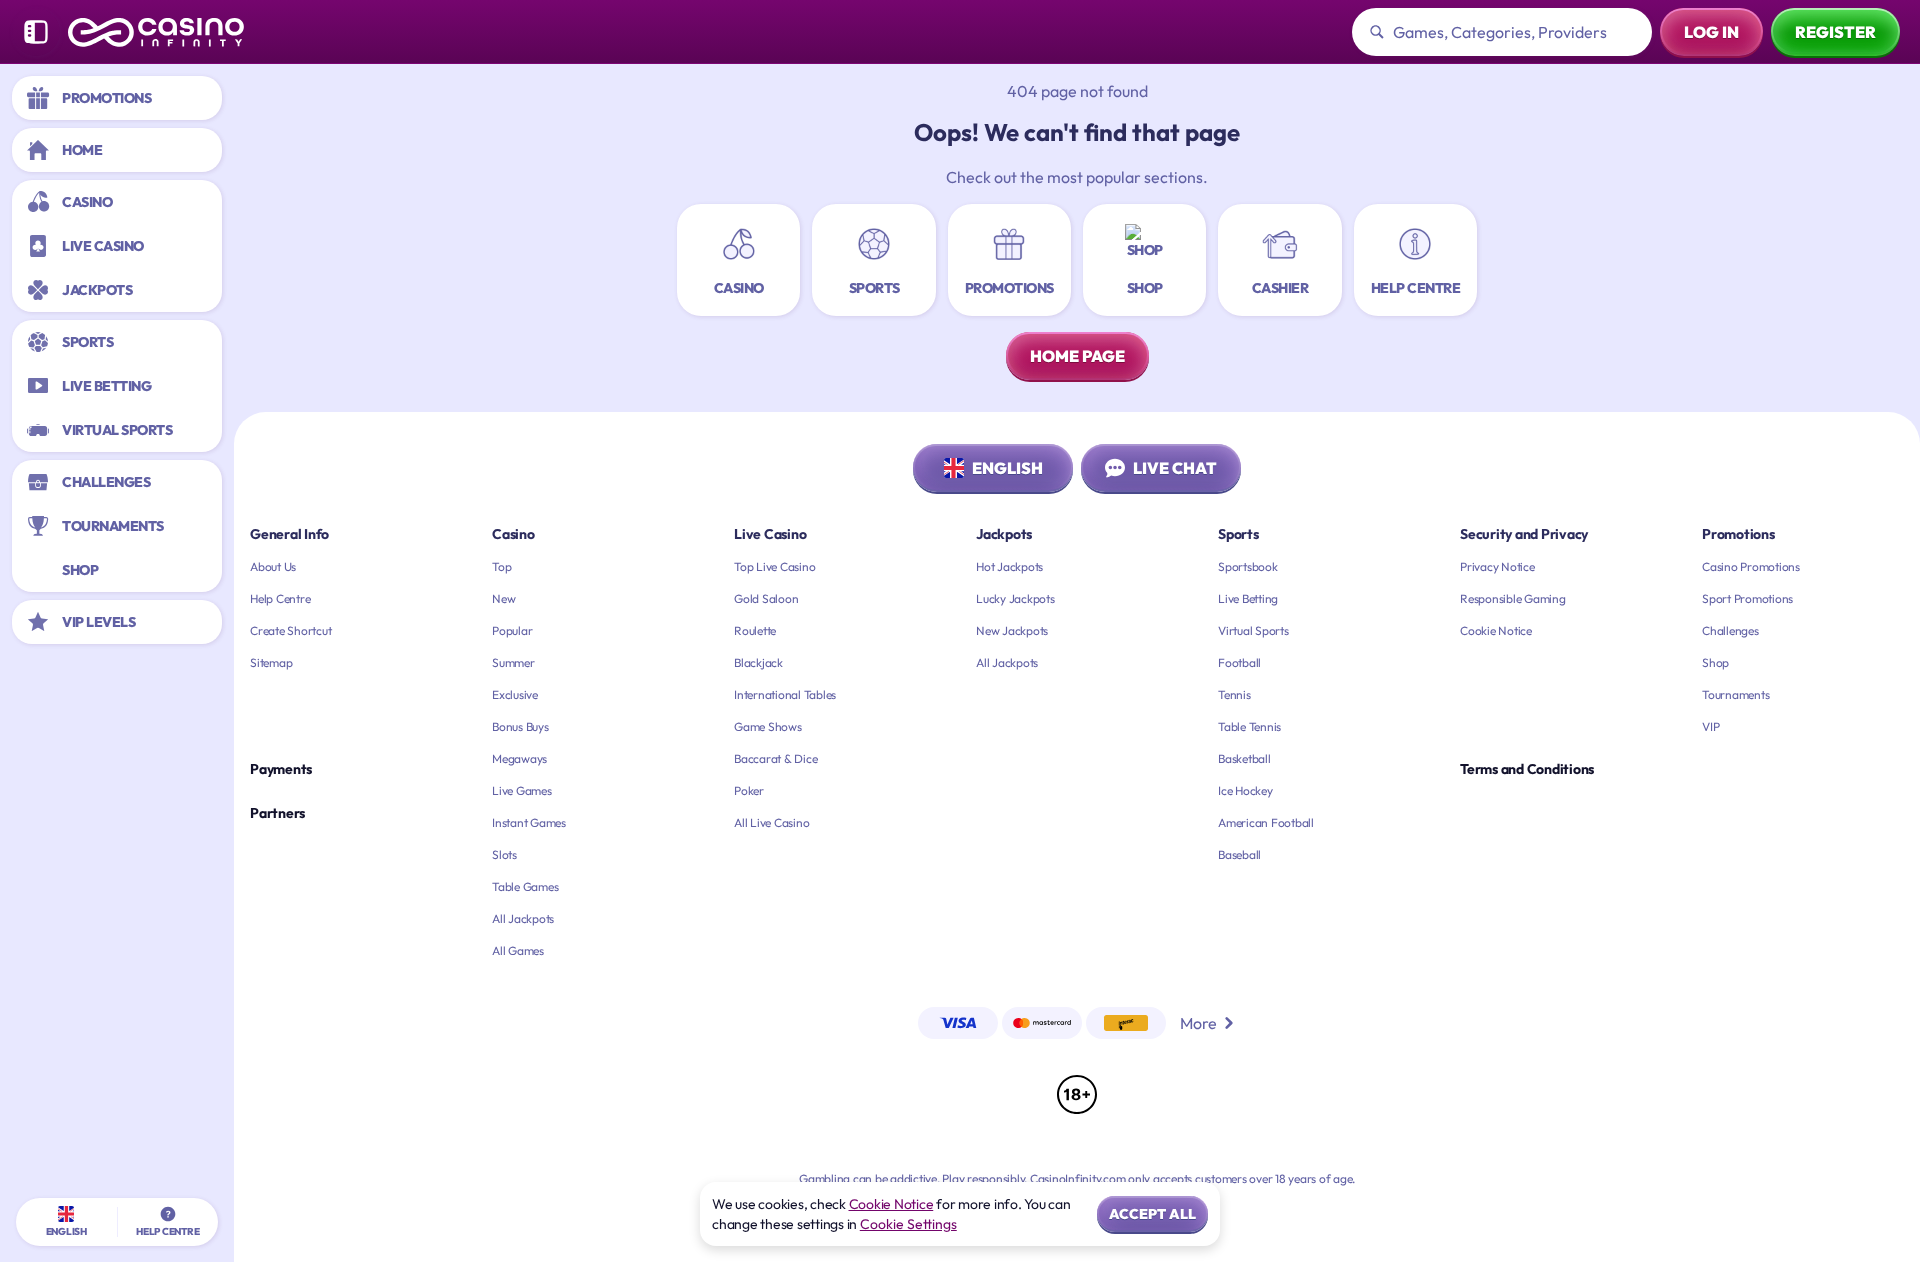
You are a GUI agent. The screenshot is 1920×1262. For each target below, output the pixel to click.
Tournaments (1735, 694)
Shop (1715, 662)
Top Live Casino (774, 566)
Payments (281, 769)
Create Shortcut (290, 630)
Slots (504, 854)
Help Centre (280, 598)
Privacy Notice (1497, 566)
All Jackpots (523, 918)
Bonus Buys (520, 726)
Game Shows (768, 726)
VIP (1710, 726)
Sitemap (271, 662)
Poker (749, 790)
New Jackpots (1012, 630)
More (1198, 1023)
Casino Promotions (1751, 566)
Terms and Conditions (1527, 769)
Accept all (1152, 1214)
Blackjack (758, 662)
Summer (513, 662)
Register (1835, 32)
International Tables (785, 694)
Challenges (1730, 630)
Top (501, 566)
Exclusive (515, 694)
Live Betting (1248, 598)
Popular (512, 630)
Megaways (519, 758)
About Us (273, 566)
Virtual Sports (1253, 630)
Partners (277, 813)
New (503, 598)
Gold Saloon (766, 598)
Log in (1711, 32)
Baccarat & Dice (775, 758)
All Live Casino (771, 822)
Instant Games (529, 822)
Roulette (755, 630)
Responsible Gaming (1513, 598)
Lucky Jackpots (1015, 598)
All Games (518, 950)
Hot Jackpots (1009, 566)
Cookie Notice (1496, 630)
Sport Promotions (1747, 598)
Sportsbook (1248, 566)
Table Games (525, 886)
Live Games (522, 790)
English (1007, 468)
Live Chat (1175, 468)
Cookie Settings (908, 1224)
